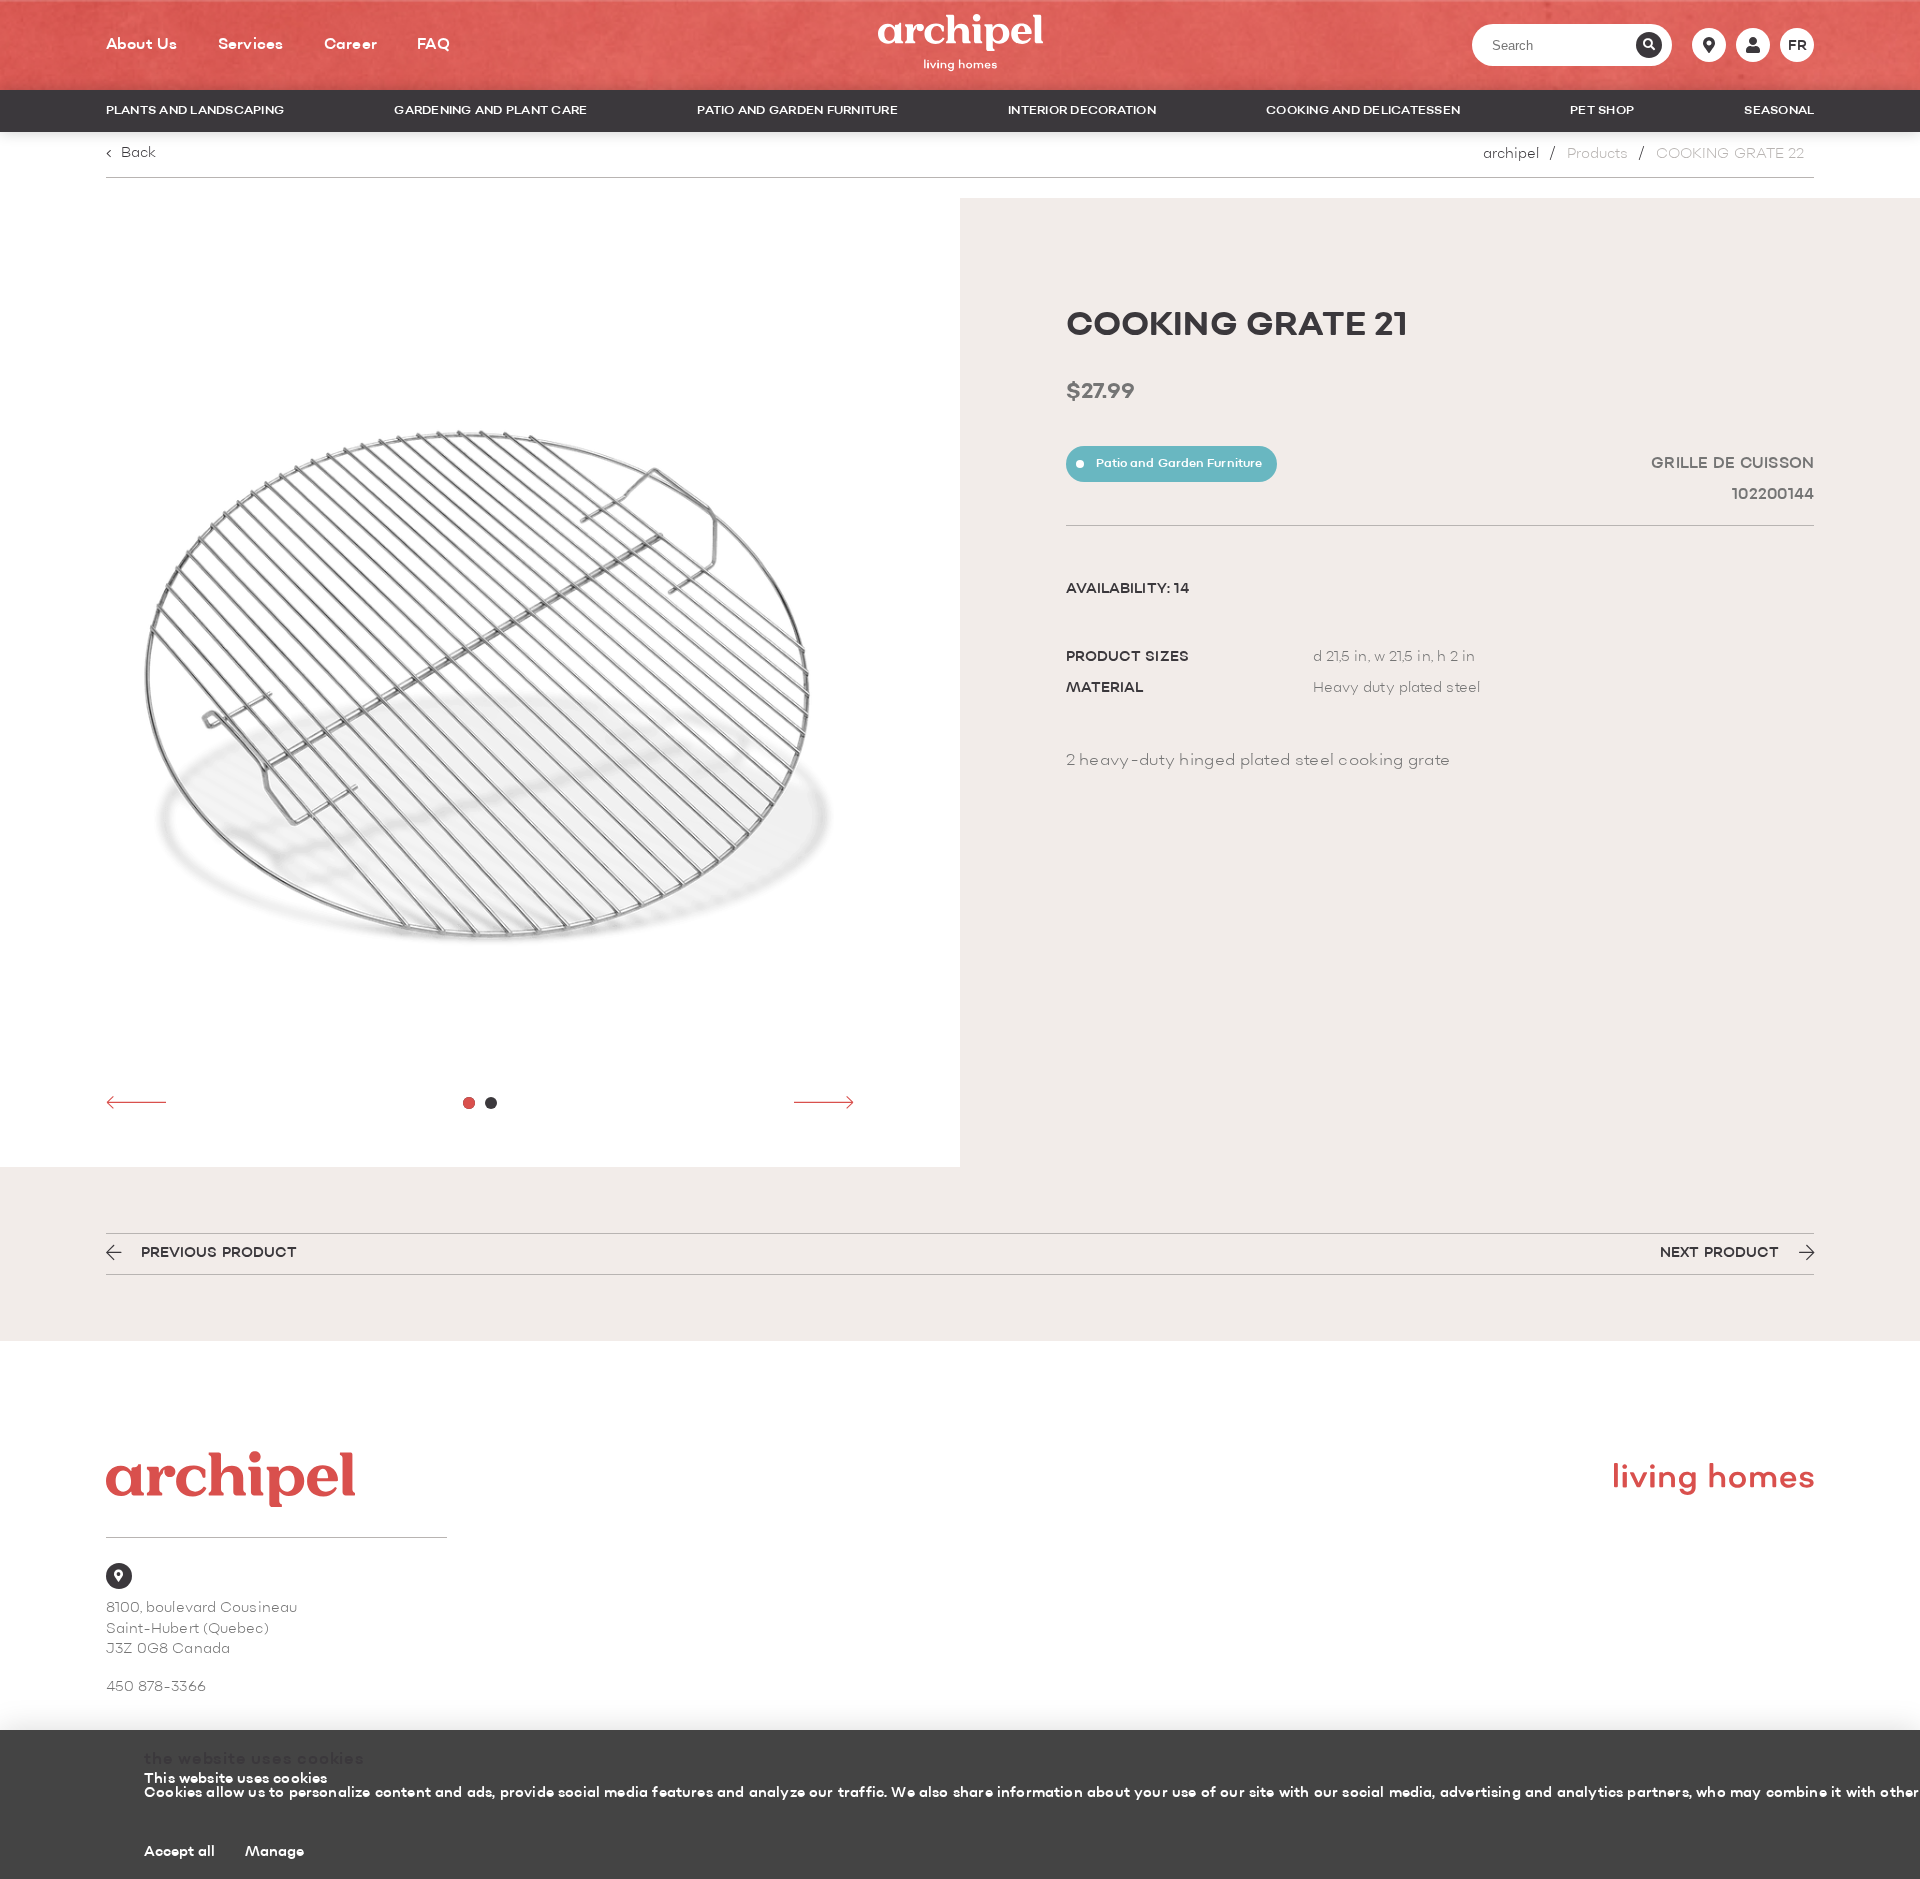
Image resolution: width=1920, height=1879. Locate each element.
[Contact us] (1709, 45)
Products (1598, 154)
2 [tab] (491, 1103)
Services (251, 45)
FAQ (433, 45)
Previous (136, 1102)
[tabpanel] (480, 682)
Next (824, 1102)
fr (1798, 46)
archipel (1511, 154)
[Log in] (1753, 45)
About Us (142, 45)
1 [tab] (469, 1103)
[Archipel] (960, 45)
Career (351, 45)
